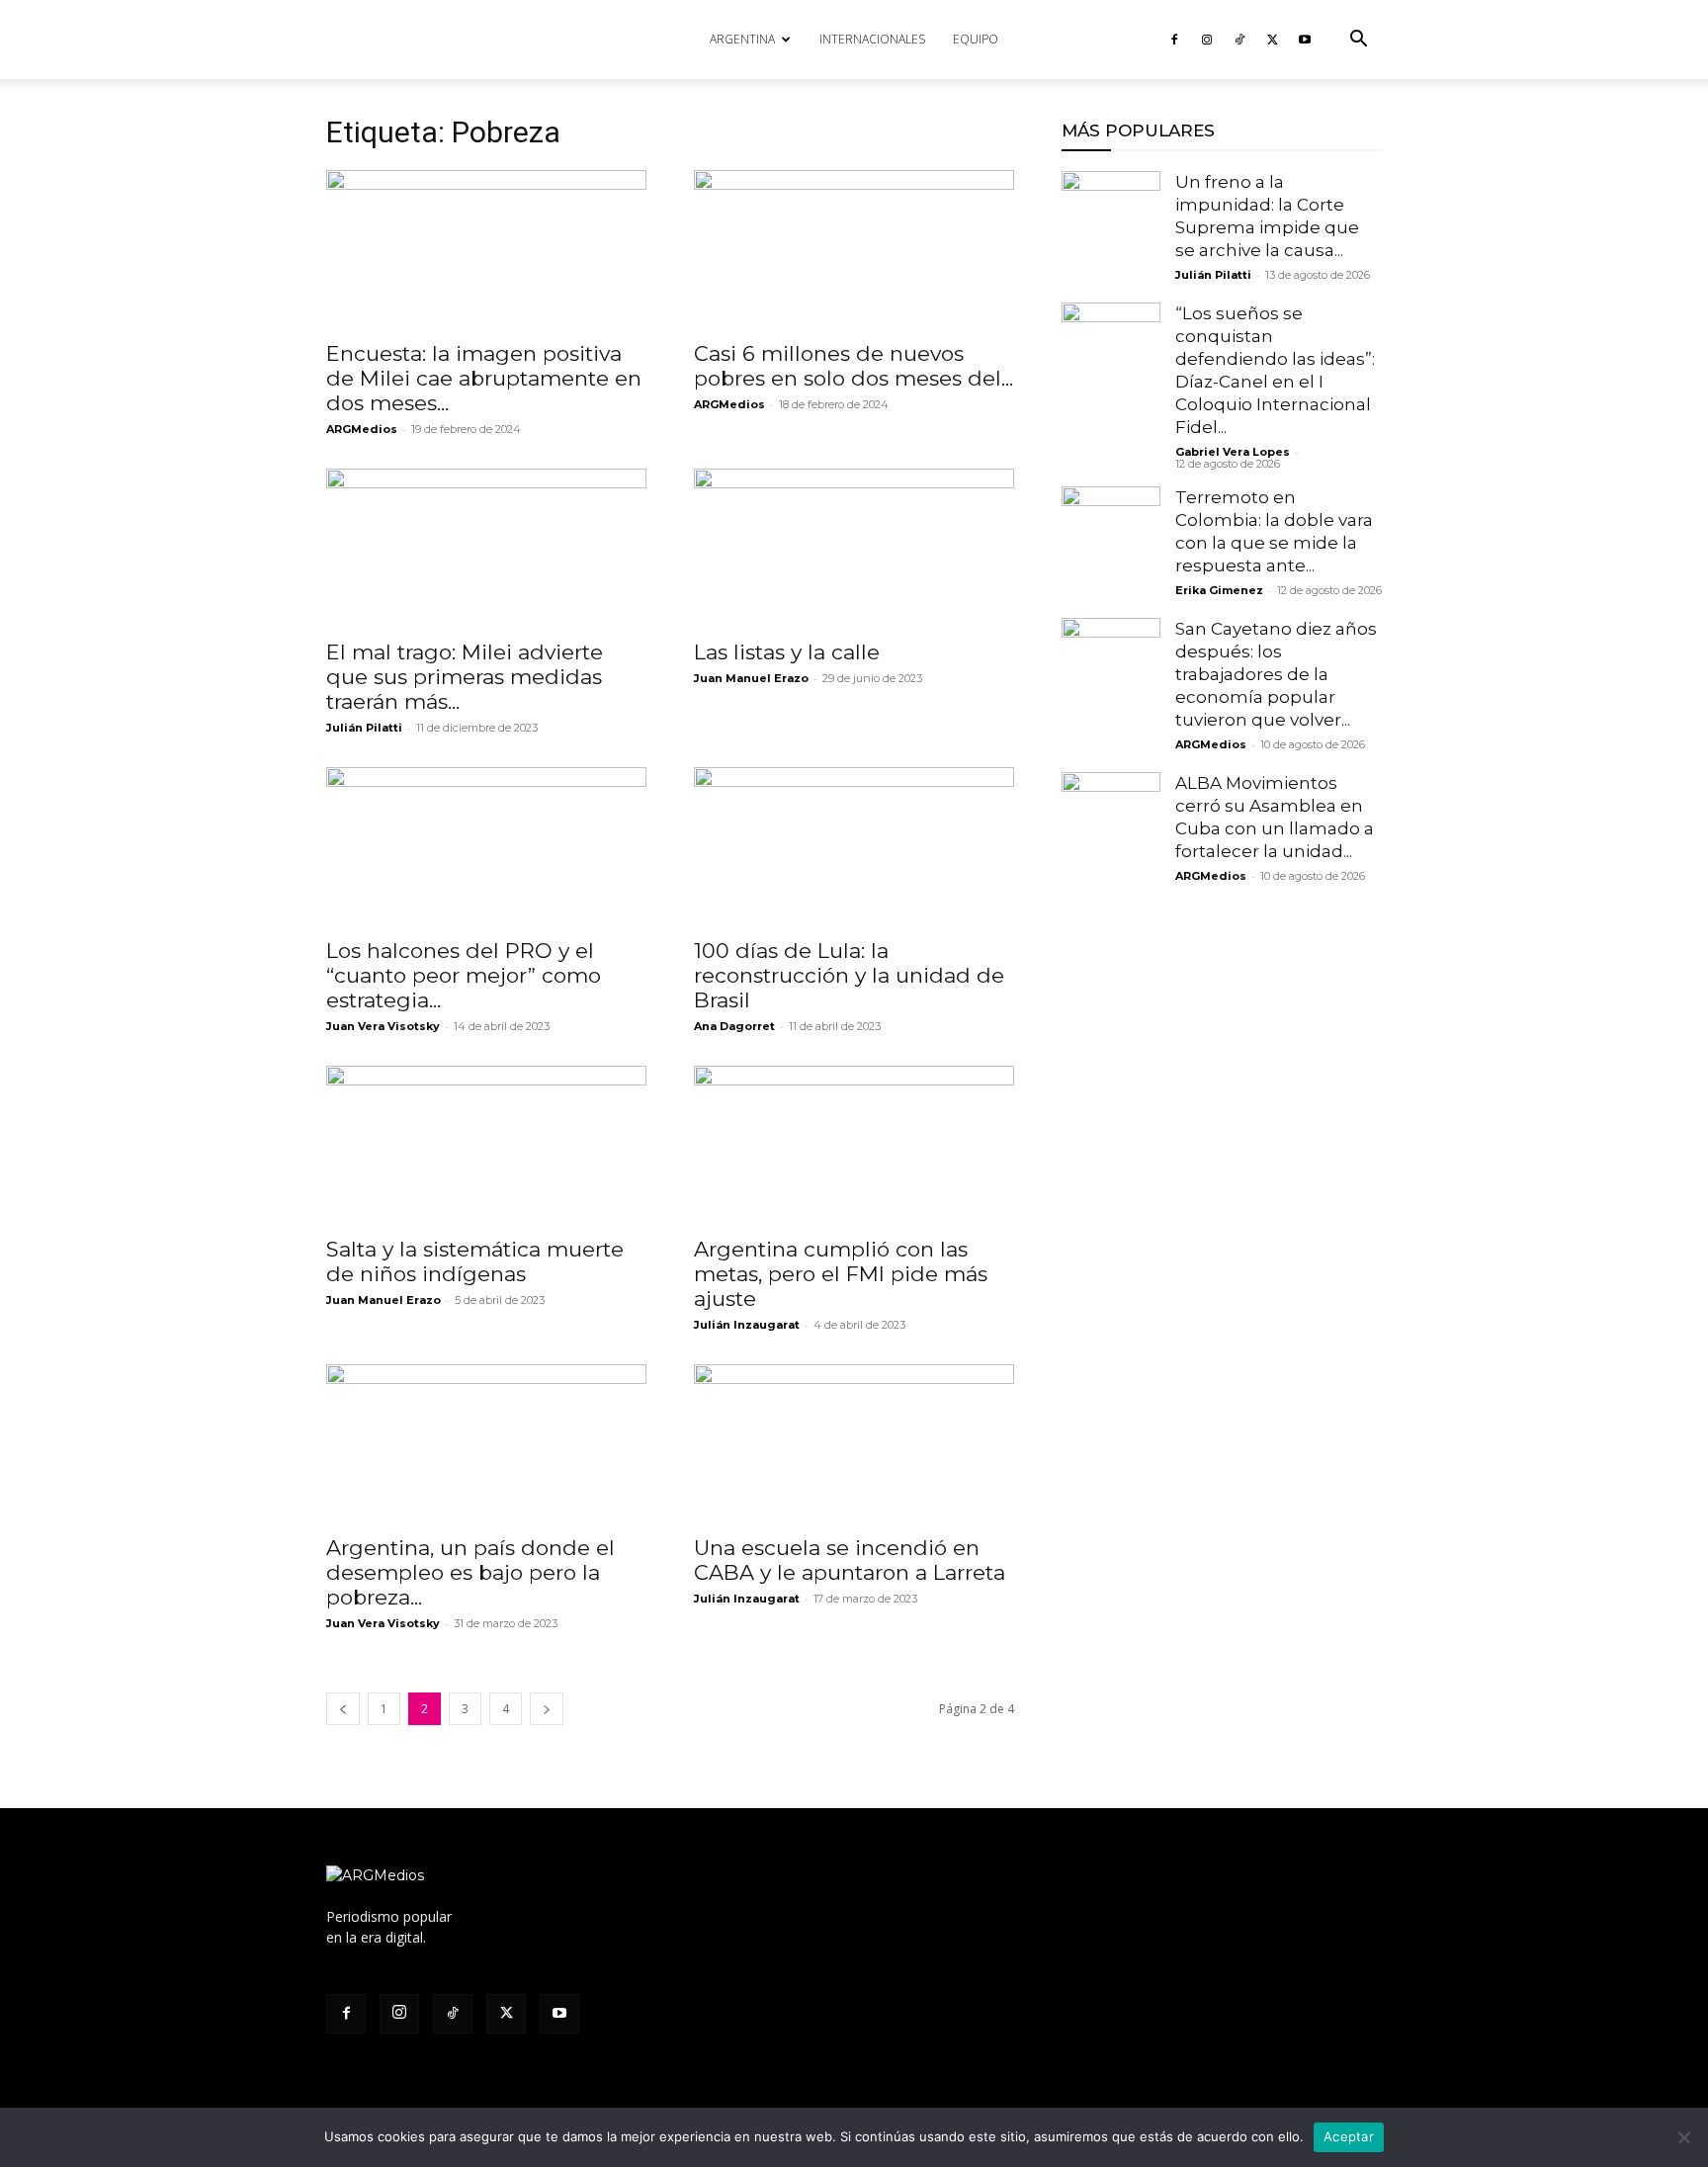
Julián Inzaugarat (747, 1325)
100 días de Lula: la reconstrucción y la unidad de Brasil (849, 975)
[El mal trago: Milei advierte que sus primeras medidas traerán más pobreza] (486, 548)
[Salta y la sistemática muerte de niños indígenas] (486, 1145)
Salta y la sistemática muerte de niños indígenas (475, 1261)
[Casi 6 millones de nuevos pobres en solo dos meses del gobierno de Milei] (854, 249)
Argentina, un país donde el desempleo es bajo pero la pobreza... (470, 1572)
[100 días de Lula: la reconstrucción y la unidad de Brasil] (854, 846)
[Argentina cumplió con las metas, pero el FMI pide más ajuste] (854, 1145)
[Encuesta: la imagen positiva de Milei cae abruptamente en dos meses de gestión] (486, 249)
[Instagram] (1207, 40)
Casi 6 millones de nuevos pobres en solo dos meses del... (854, 366)
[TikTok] (1239, 40)
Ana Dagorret (734, 1026)
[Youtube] (1305, 40)
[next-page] (547, 1709)
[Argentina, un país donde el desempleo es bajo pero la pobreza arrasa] (486, 1443)
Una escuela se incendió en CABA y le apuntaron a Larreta (850, 1560)
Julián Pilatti (364, 728)
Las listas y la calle (787, 652)
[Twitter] (1272, 40)
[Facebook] (1174, 40)
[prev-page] (343, 1709)
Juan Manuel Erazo (751, 678)
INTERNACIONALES (872, 39)
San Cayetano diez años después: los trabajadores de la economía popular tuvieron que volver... (1276, 674)
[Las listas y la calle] (854, 548)
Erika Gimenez (1219, 590)
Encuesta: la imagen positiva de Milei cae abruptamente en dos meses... (484, 378)
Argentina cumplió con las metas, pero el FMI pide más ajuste (841, 1274)
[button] (1358, 41)
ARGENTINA (742, 39)
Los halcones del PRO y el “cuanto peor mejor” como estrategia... (464, 975)
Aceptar (1349, 2136)
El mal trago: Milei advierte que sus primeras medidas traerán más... (465, 677)
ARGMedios (362, 429)
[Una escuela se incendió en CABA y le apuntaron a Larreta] (854, 1443)
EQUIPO (976, 39)
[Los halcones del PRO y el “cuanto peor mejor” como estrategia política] (486, 846)
